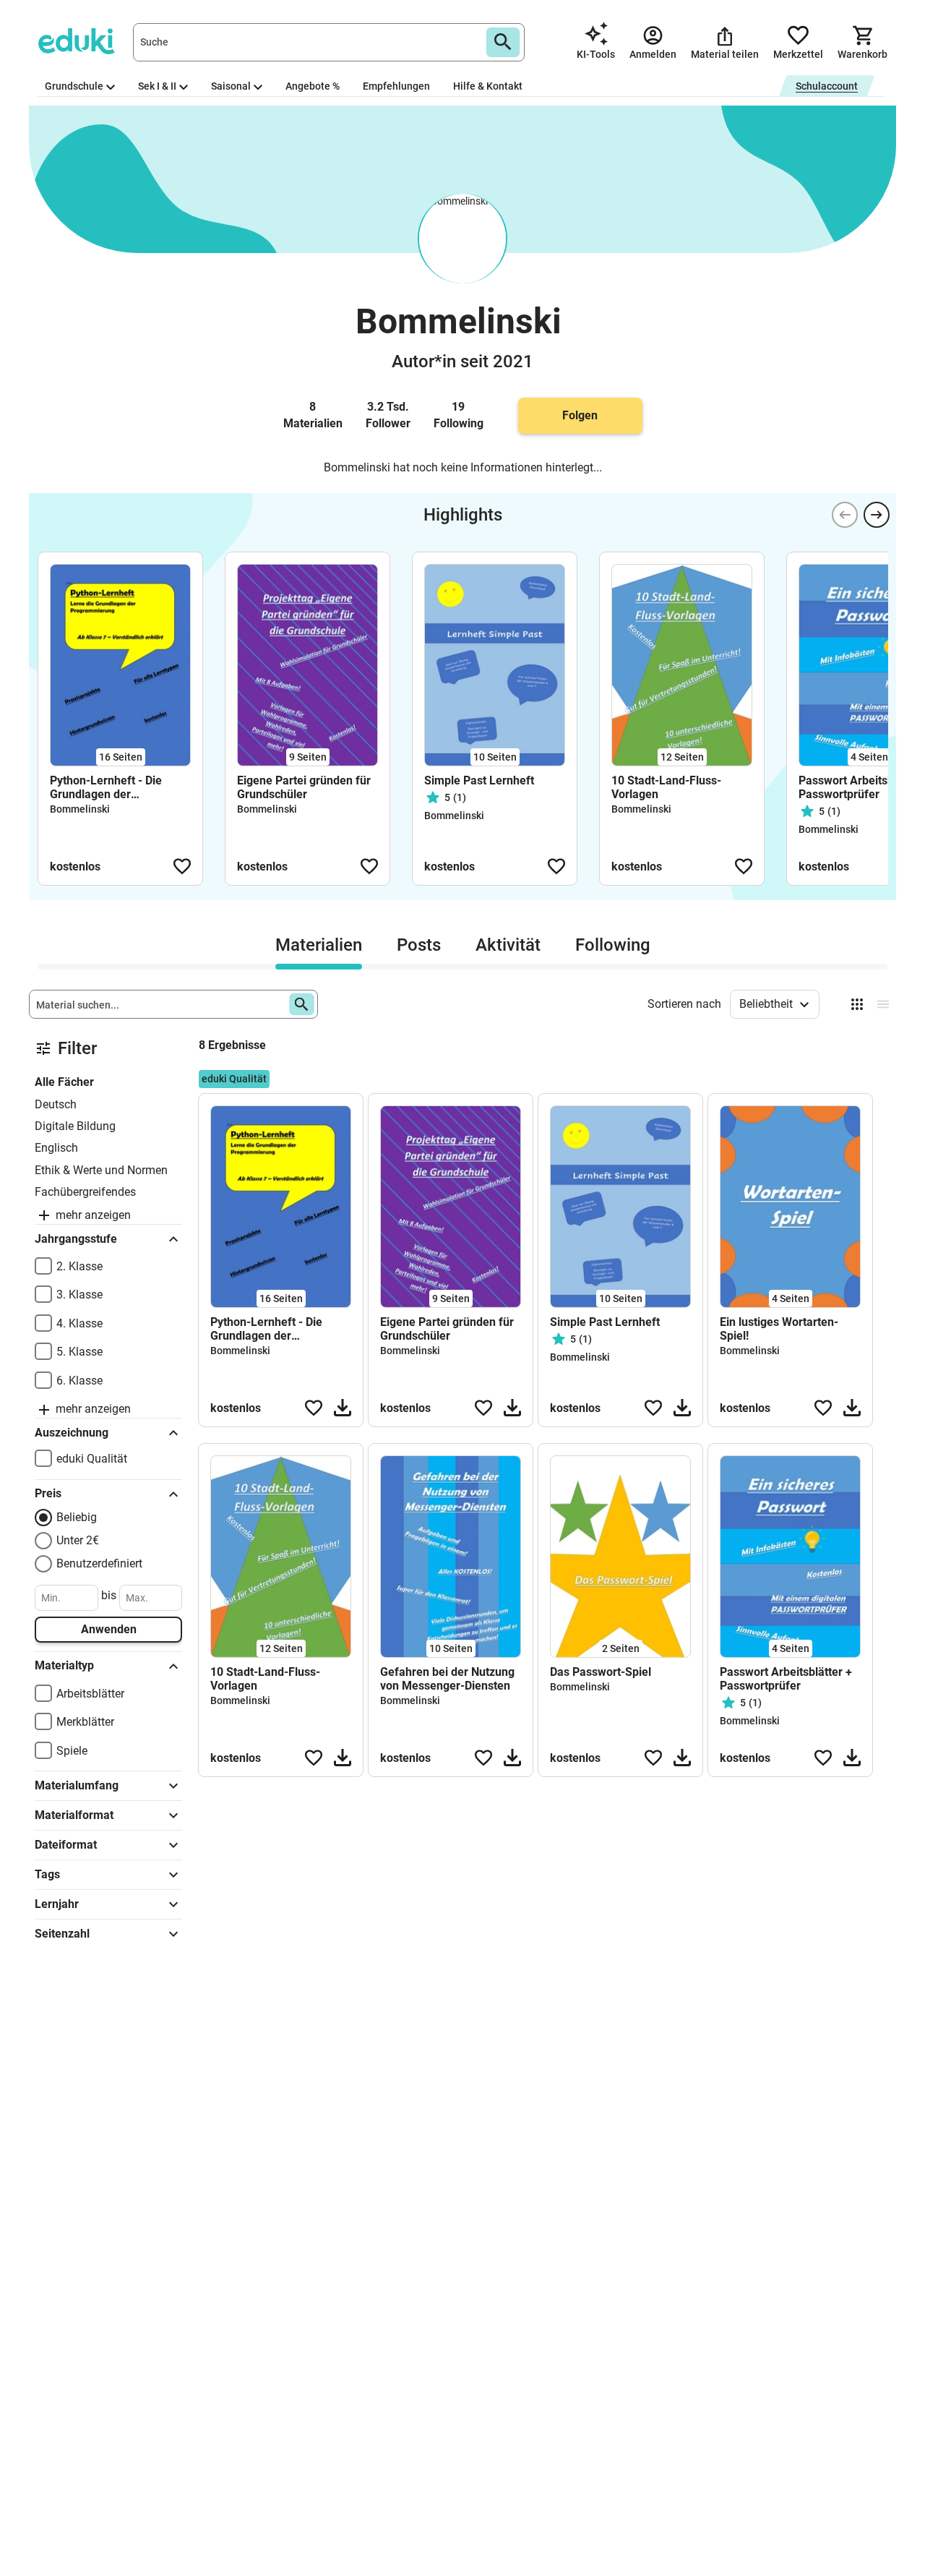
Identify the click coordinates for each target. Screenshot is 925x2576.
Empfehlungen (396, 86)
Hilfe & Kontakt (488, 86)
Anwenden (109, 1629)
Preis (48, 1493)
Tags (47, 1874)
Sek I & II (157, 86)
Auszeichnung (72, 1433)
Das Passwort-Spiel (601, 1672)
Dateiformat (66, 1845)
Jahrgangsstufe (76, 1239)
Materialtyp (64, 1665)
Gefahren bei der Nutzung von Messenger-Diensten (447, 1679)
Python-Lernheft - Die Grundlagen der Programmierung (106, 787)
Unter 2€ (78, 1540)
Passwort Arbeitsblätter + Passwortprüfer (786, 1679)
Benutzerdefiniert (99, 1563)
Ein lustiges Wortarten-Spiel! (779, 1329)
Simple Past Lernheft (479, 780)
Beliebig (77, 1517)
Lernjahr (57, 1904)
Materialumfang (77, 1785)
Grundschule (74, 86)
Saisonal (231, 86)
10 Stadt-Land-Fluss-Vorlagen (666, 787)
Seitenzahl (62, 1934)
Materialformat (74, 1815)
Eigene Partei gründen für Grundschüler (304, 787)
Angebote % (313, 86)
